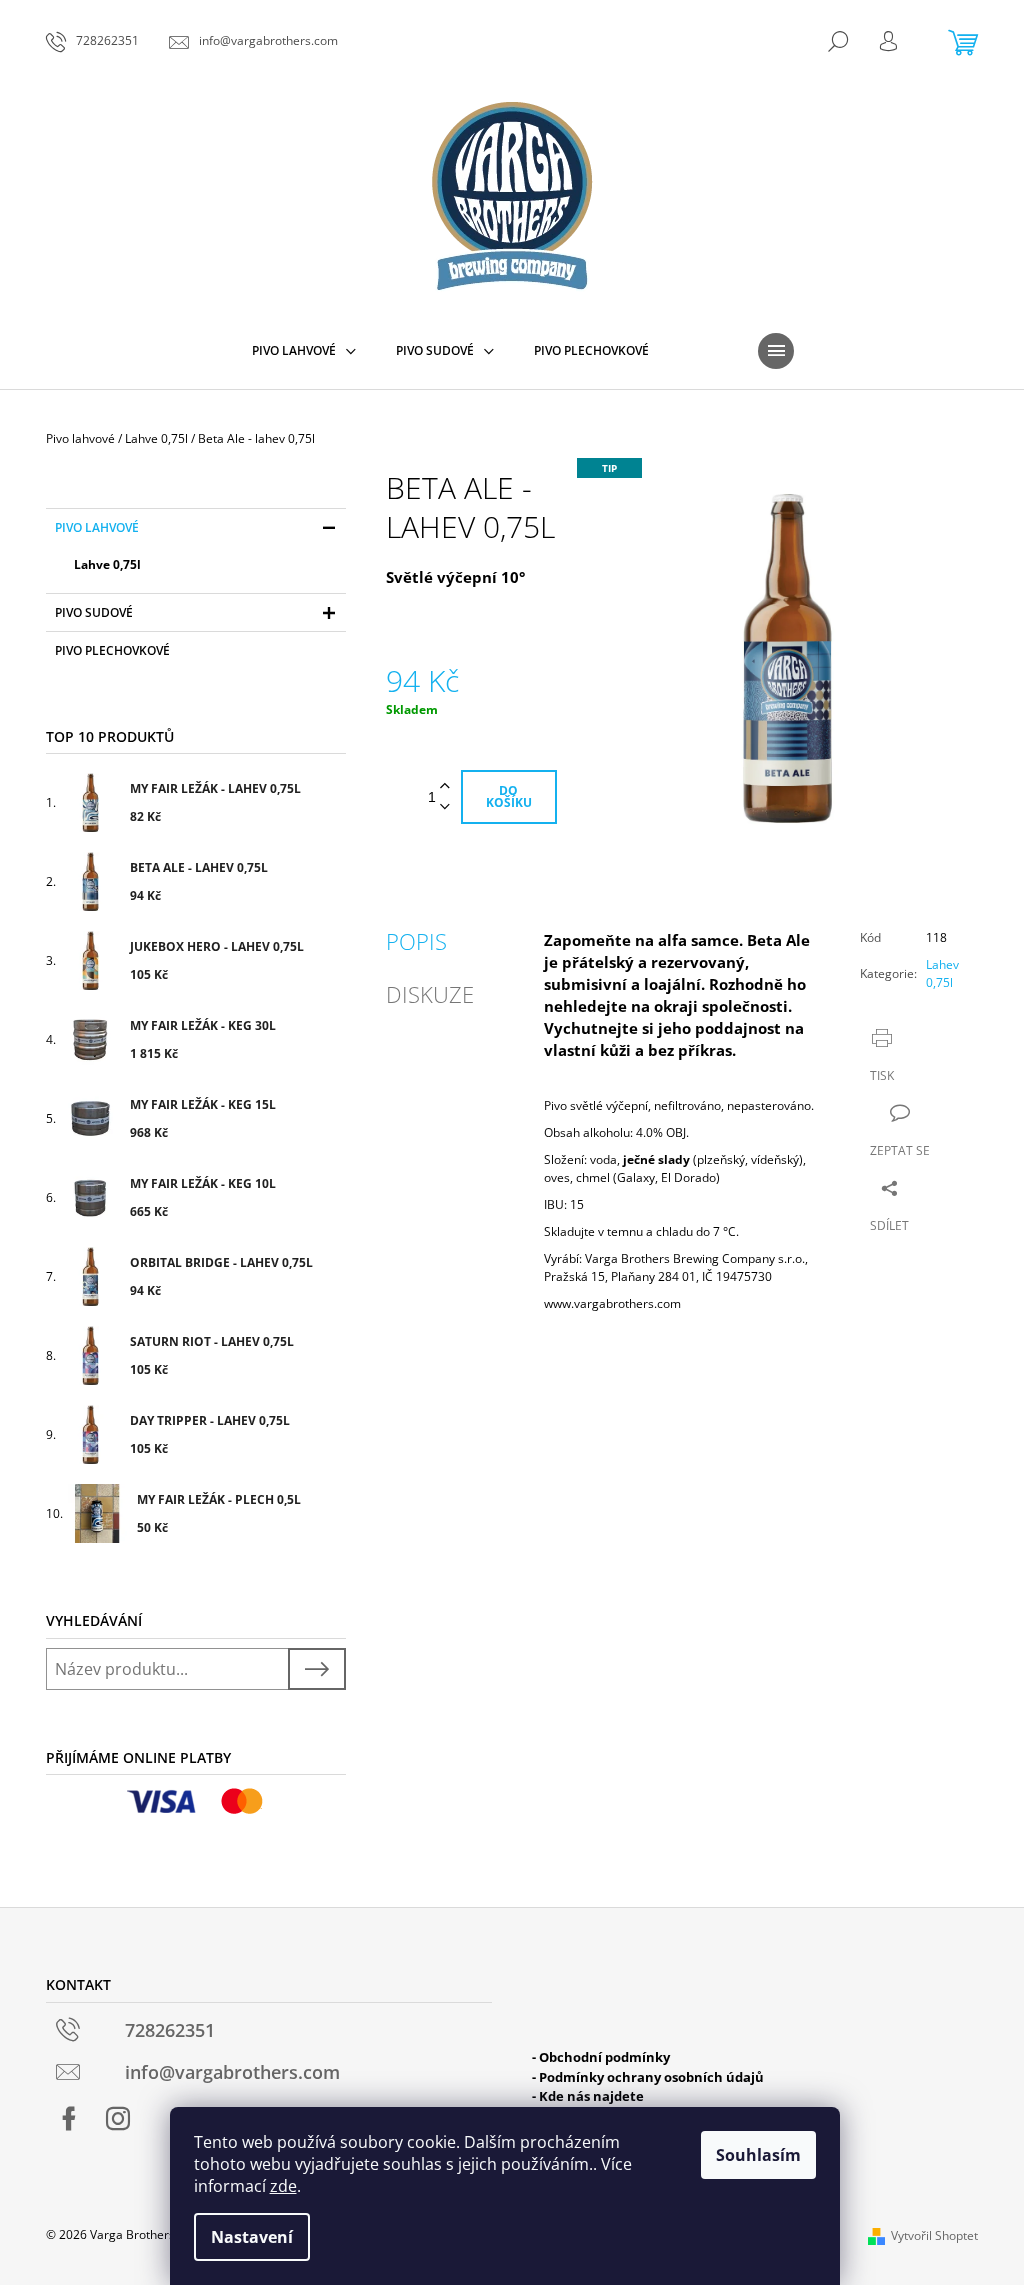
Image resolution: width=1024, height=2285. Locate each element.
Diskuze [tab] (430, 994)
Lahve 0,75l (107, 564)
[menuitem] (304, 351)
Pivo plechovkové (112, 650)
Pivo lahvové (97, 527)
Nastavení (252, 2237)
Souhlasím (758, 2155)
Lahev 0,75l (942, 973)
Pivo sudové (94, 612)
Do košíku (509, 796)
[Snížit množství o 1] (445, 807)
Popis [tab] (416, 941)
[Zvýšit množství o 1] (445, 786)
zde (283, 2186)
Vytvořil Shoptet (934, 2235)
